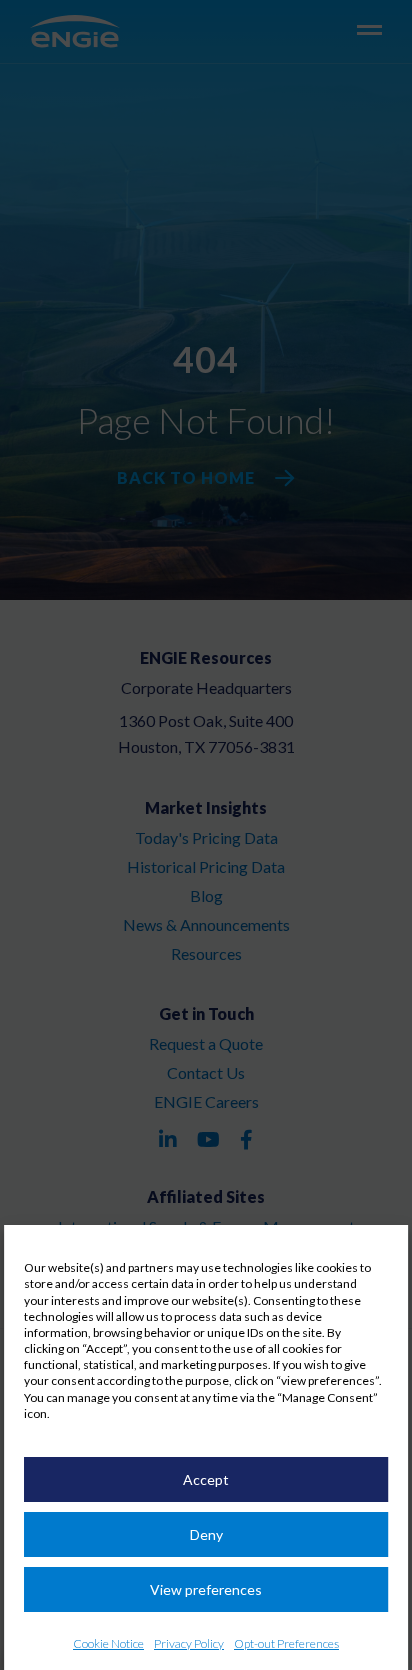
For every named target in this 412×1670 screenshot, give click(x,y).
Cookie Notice (108, 1643)
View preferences (206, 1589)
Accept (206, 1479)
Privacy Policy (189, 1643)
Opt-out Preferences (286, 1643)
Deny (206, 1534)
